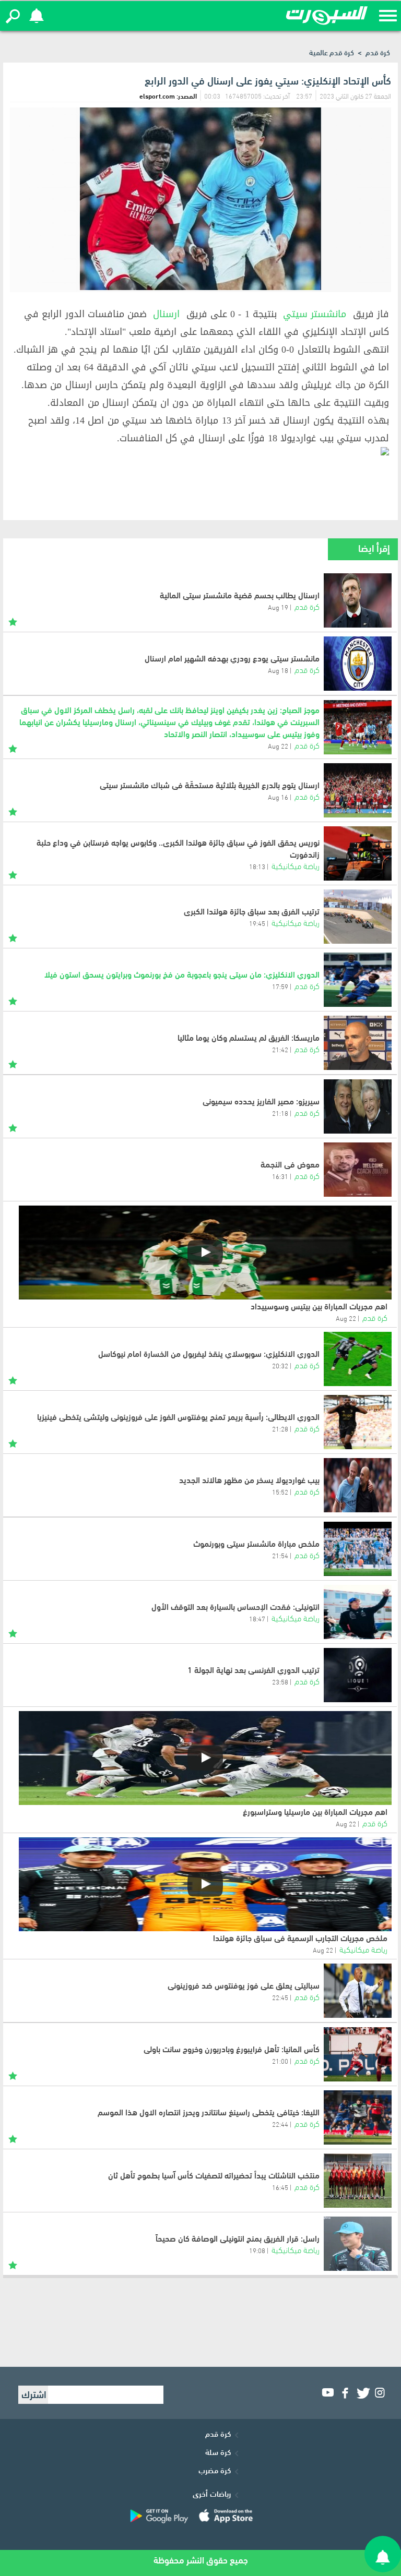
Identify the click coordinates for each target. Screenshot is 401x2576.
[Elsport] (327, 16)
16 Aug (278, 797)
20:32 (280, 1365)
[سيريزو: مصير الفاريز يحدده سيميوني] (358, 1106)
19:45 (257, 923)
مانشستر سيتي (315, 314)
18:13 (257, 866)
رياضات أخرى (212, 2493)
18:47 (257, 1618)
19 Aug (278, 607)
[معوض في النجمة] (358, 1170)
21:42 (280, 1049)
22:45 (280, 1997)
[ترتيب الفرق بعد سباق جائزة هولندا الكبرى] (358, 917)
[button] (13, 16)
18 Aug (278, 670)
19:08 (257, 2250)
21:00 (280, 2061)
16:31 (280, 1176)
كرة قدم (378, 52)
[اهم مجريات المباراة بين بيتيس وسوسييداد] (205, 1253)
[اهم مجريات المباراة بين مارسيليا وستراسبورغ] (205, 1758)
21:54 (280, 1555)
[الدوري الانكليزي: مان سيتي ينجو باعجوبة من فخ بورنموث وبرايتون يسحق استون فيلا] (358, 980)
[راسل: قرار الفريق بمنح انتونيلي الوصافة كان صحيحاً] (358, 2244)
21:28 (280, 1428)
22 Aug (346, 1318)
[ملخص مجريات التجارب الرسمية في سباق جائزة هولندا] (205, 1884)
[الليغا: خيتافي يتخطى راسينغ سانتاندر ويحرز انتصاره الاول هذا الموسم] (358, 2117)
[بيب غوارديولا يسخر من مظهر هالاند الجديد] (358, 1485)
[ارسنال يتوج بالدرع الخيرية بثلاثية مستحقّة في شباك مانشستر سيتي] (358, 790)
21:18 (280, 1113)
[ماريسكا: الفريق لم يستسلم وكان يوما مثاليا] (358, 1043)
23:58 (280, 1681)
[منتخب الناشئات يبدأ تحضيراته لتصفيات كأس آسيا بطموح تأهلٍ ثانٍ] (358, 2181)
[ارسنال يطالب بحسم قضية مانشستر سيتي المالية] (358, 600)
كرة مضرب (215, 2470)
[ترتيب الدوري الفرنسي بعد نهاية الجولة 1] (358, 1675)
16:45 (280, 2187)
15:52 (280, 1491)
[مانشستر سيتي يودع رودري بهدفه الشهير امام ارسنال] (358, 664)
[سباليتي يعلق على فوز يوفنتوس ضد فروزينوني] (358, 1991)
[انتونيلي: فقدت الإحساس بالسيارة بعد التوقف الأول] (358, 1612)
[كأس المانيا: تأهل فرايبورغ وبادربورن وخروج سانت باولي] (358, 2054)
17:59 (280, 986)
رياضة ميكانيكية (296, 865)
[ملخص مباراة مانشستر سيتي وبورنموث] (358, 1549)
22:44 (280, 2124)
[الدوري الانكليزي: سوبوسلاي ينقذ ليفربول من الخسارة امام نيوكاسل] (358, 1359)
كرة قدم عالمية (332, 52)
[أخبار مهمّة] (13, 620)
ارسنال (166, 314)
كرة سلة (218, 2451)
